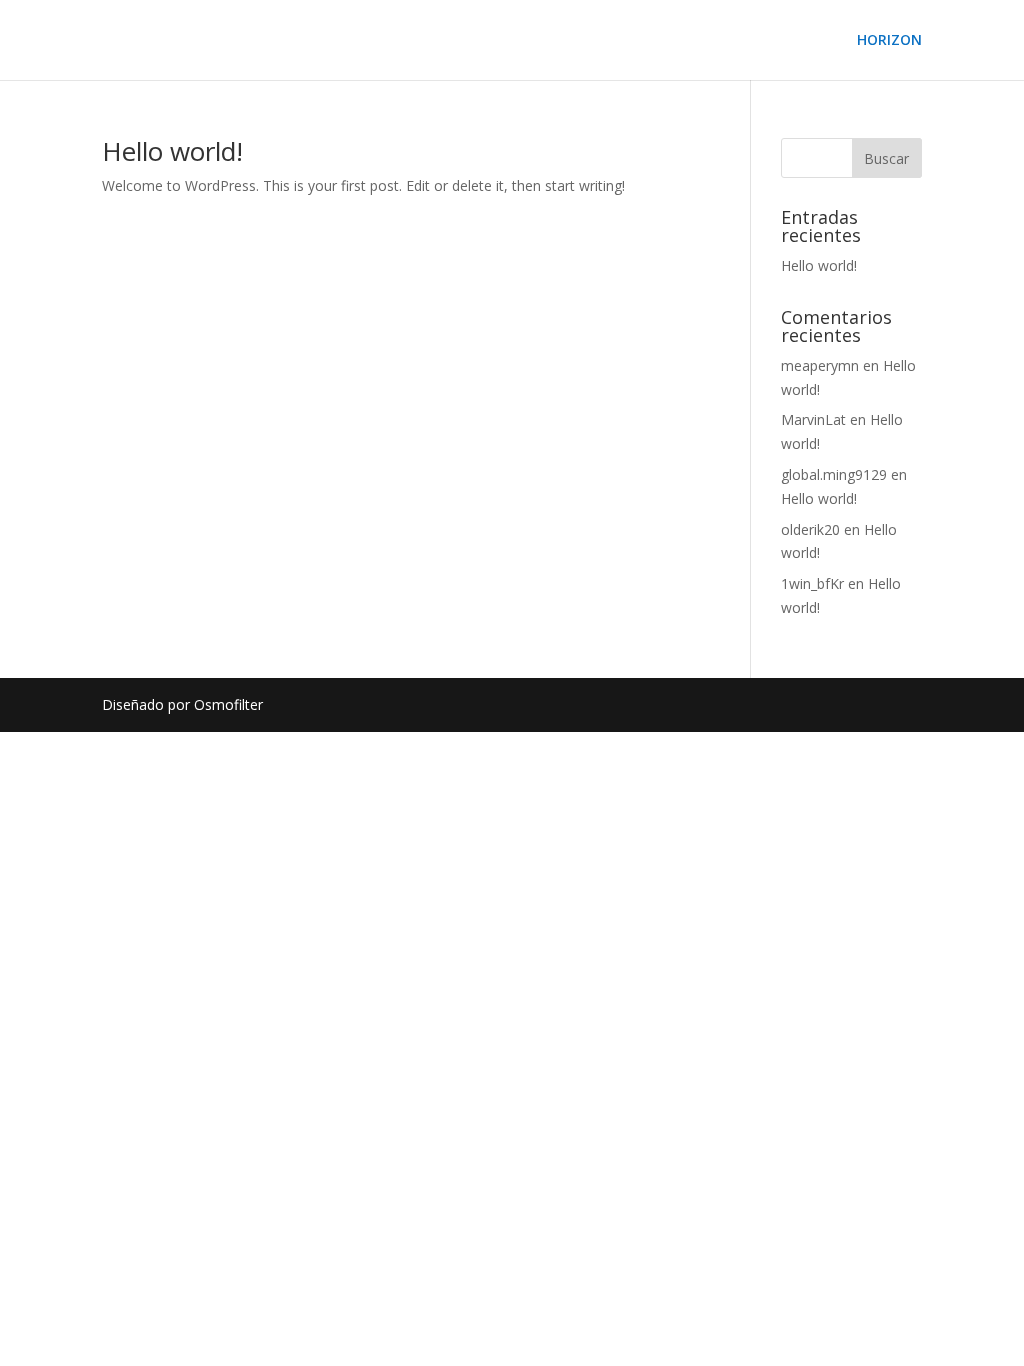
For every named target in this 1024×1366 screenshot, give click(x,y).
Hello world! (172, 151)
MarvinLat (813, 419)
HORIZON (889, 41)
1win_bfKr (812, 583)
